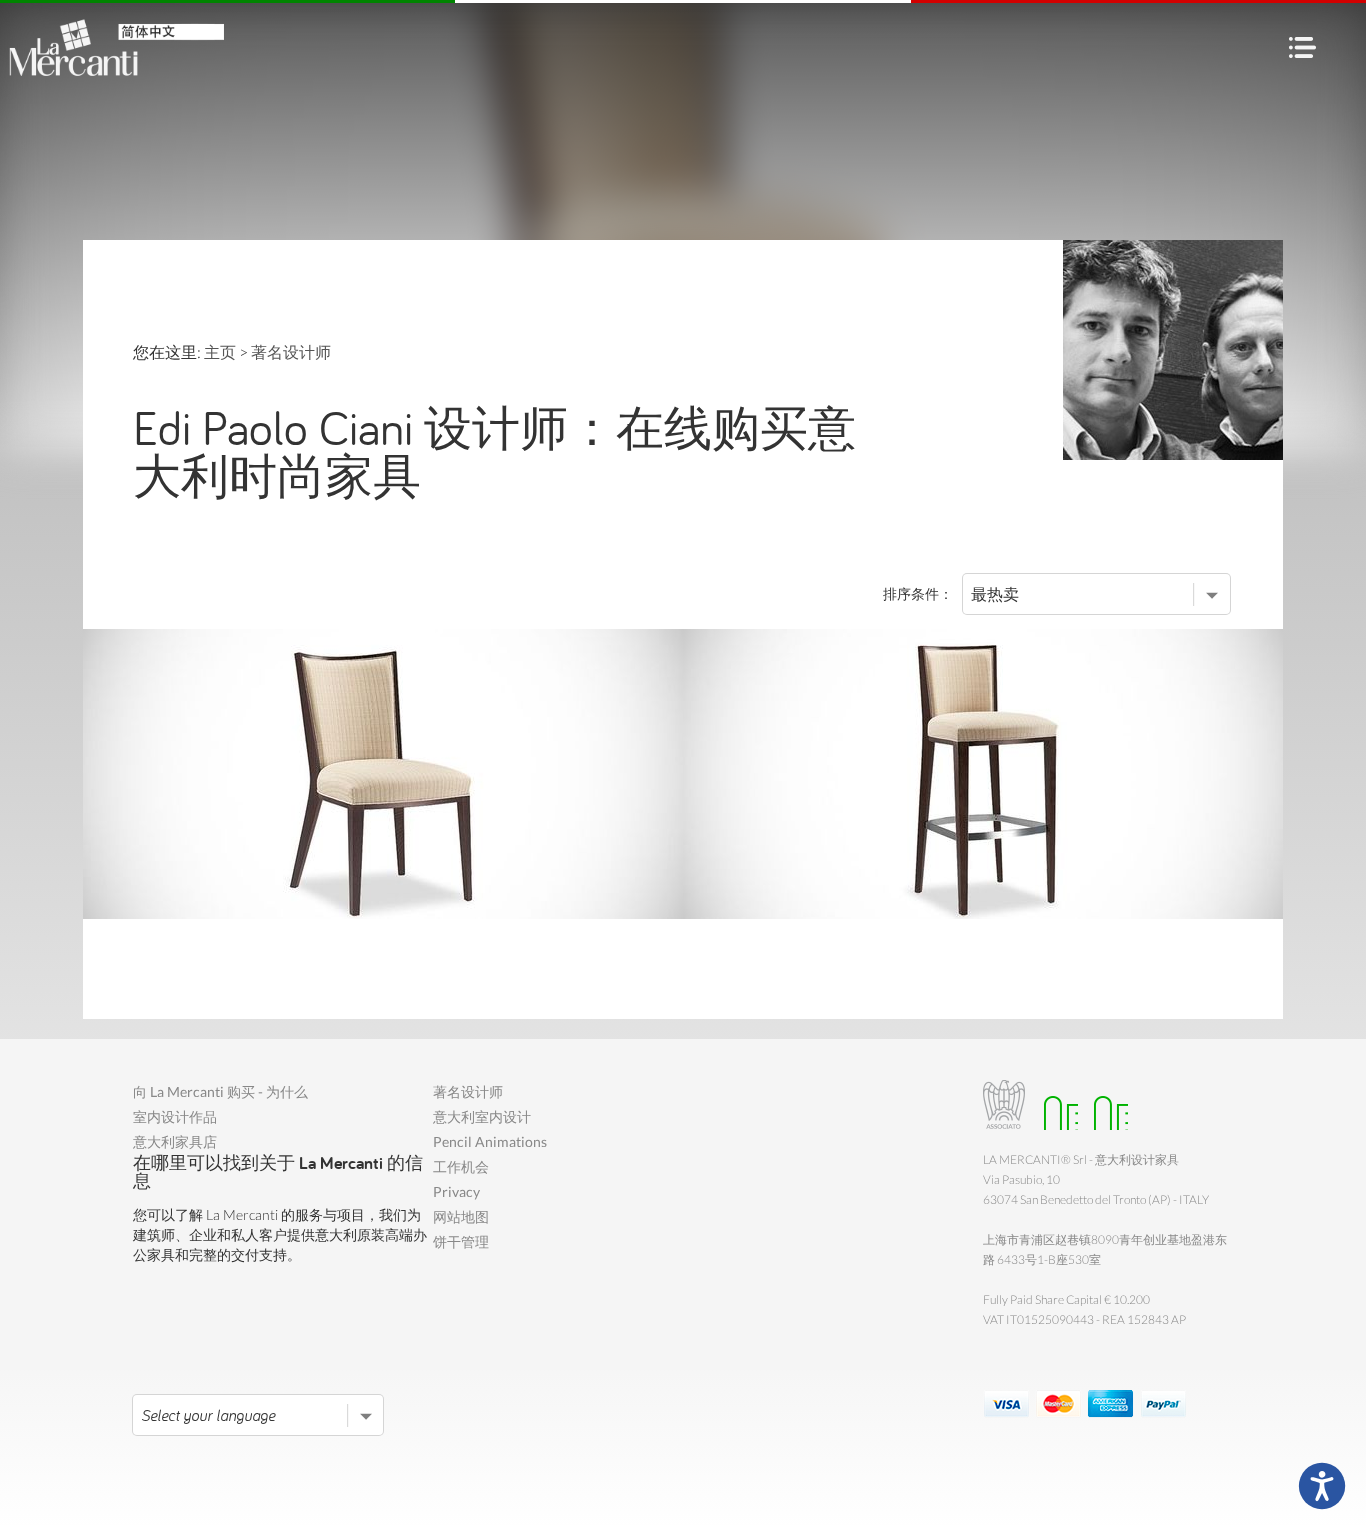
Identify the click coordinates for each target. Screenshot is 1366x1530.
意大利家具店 (175, 1141)
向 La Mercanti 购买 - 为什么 (220, 1091)
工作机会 (461, 1166)
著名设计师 (468, 1091)
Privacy (456, 1191)
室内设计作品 (175, 1116)
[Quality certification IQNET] (1105, 1104)
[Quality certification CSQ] (1055, 1104)
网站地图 (461, 1216)
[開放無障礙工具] (1322, 1486)
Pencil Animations (490, 1141)
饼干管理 (461, 1241)
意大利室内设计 (482, 1116)
